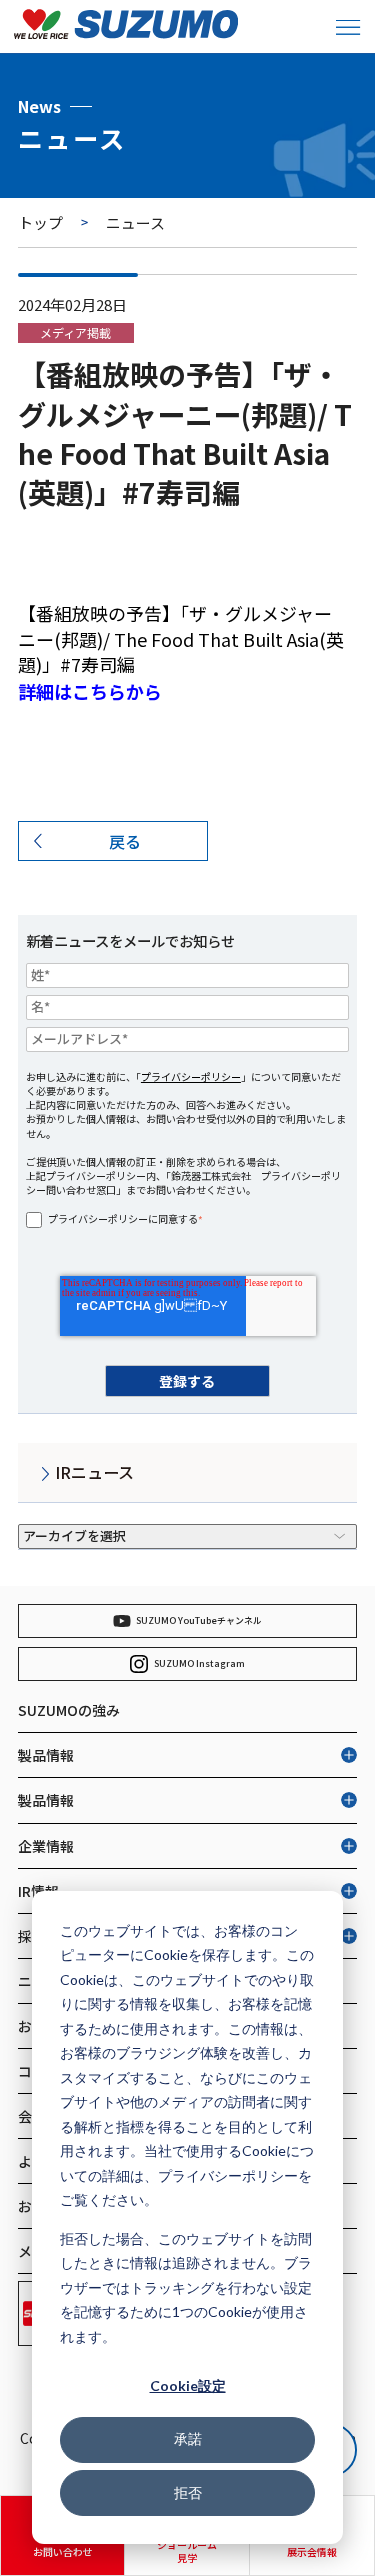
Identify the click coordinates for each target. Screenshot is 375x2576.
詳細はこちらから (90, 691)
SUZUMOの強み (69, 1710)
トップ (40, 222)
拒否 (188, 2492)
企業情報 (46, 1846)
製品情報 (46, 1755)
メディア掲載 (75, 332)
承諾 (188, 2438)
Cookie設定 (188, 2385)
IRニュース (94, 1472)
